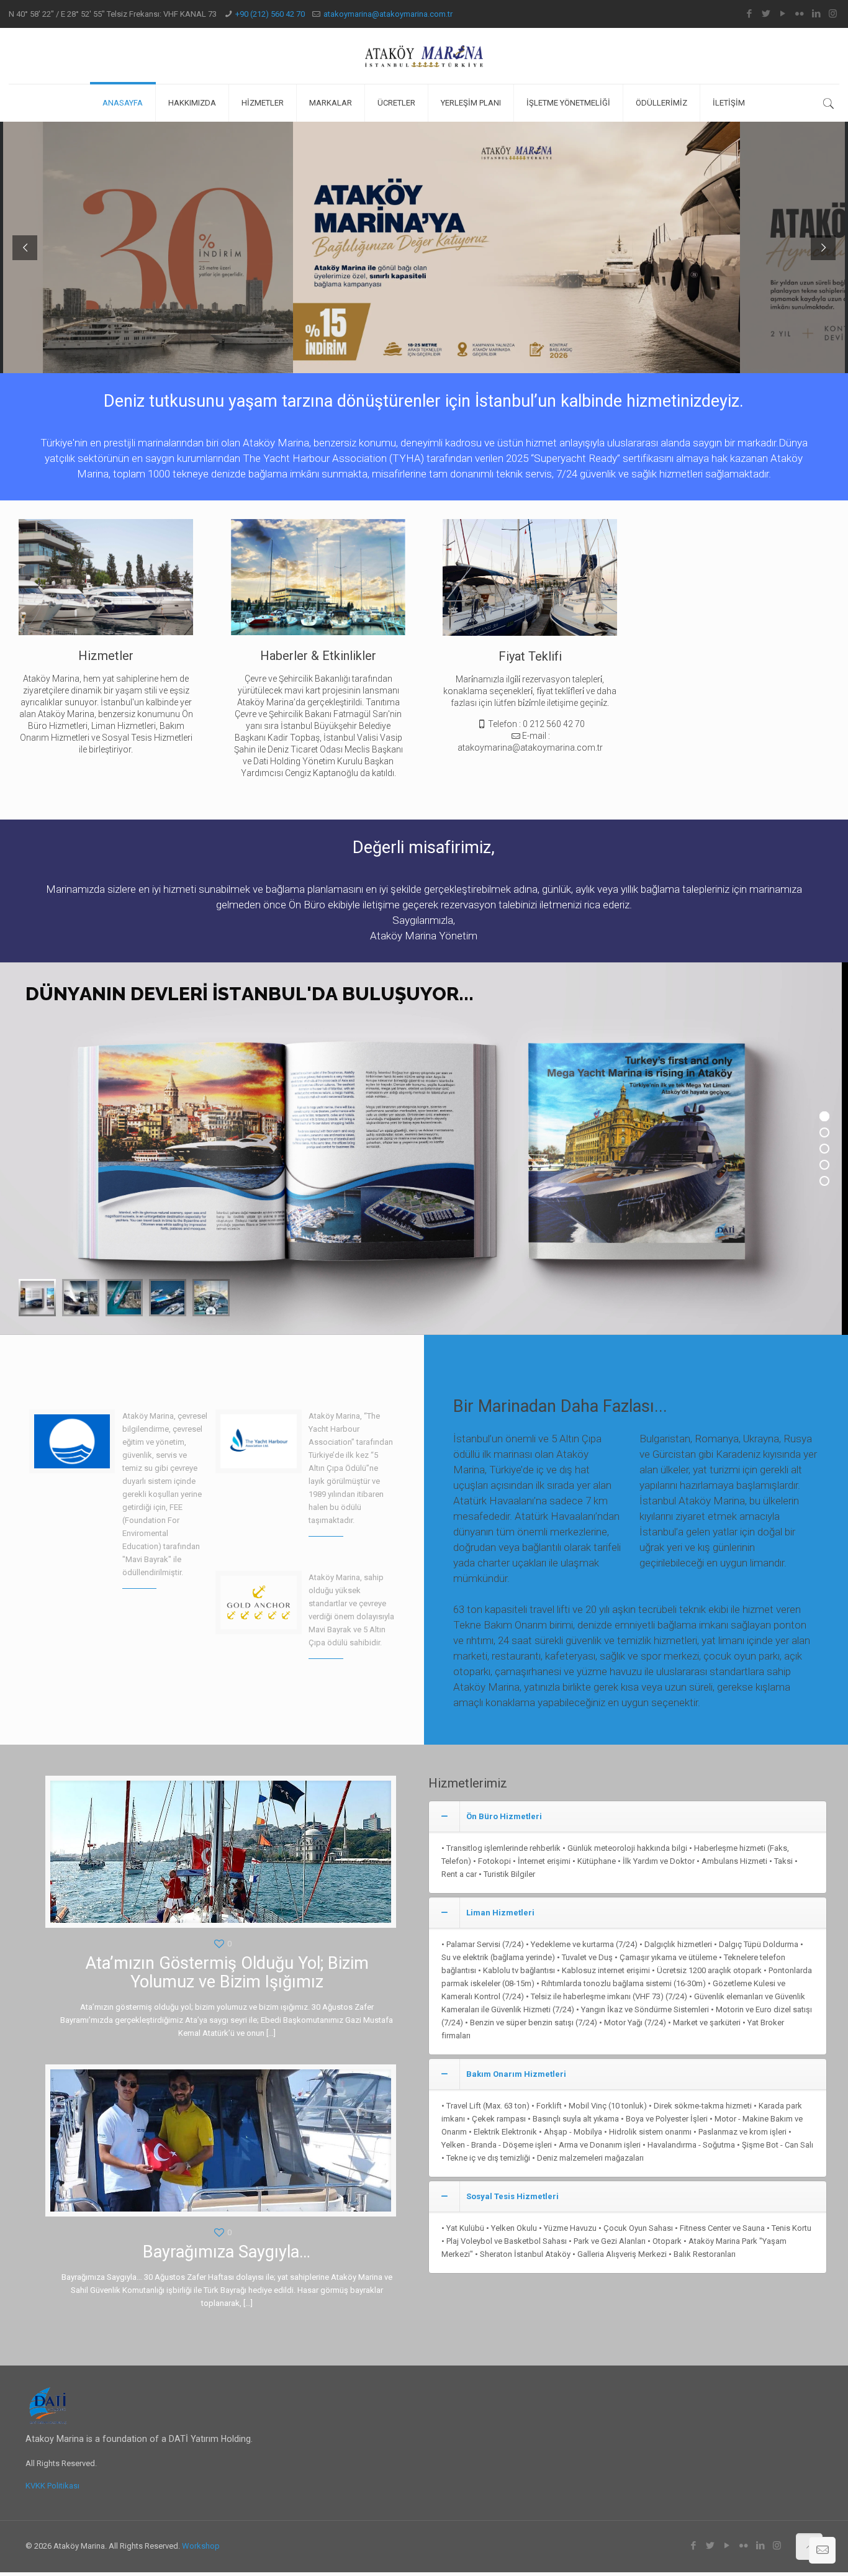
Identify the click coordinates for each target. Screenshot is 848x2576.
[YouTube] (783, 14)
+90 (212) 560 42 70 (270, 14)
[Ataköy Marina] (424, 56)
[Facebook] (749, 14)
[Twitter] (766, 14)
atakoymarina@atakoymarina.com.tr (388, 14)
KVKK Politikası (52, 2486)
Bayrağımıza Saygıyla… (227, 2252)
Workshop (201, 2546)
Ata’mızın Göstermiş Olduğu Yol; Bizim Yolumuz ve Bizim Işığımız (227, 1973)
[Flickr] (799, 14)
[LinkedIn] (816, 14)
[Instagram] (833, 14)
